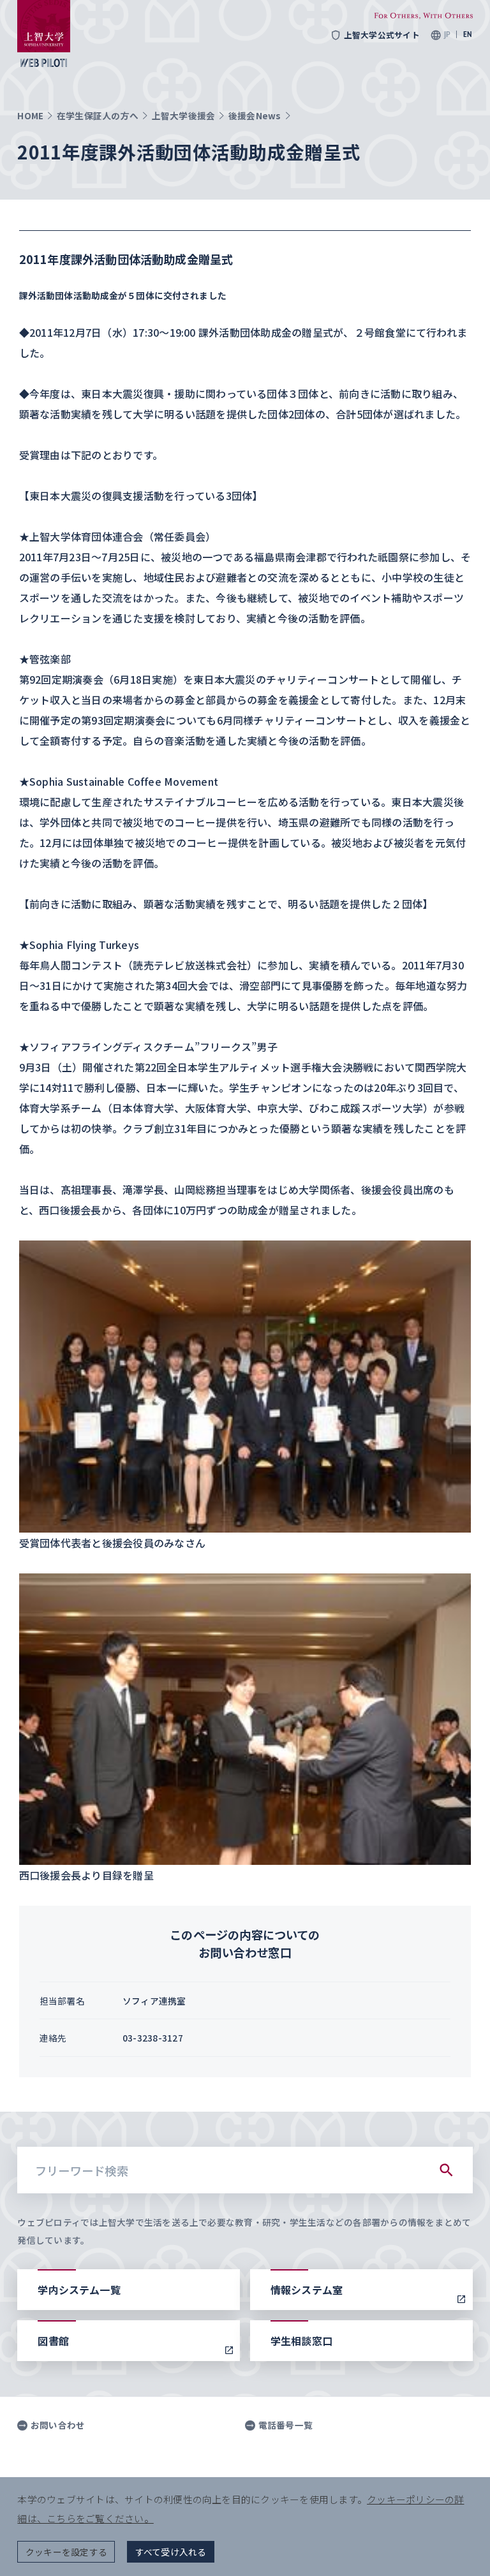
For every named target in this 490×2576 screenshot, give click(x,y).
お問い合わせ (58, 2425)
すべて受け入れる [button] (171, 2552)
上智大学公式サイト (382, 35)
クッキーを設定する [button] (66, 2552)
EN (468, 34)
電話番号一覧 (286, 2425)
